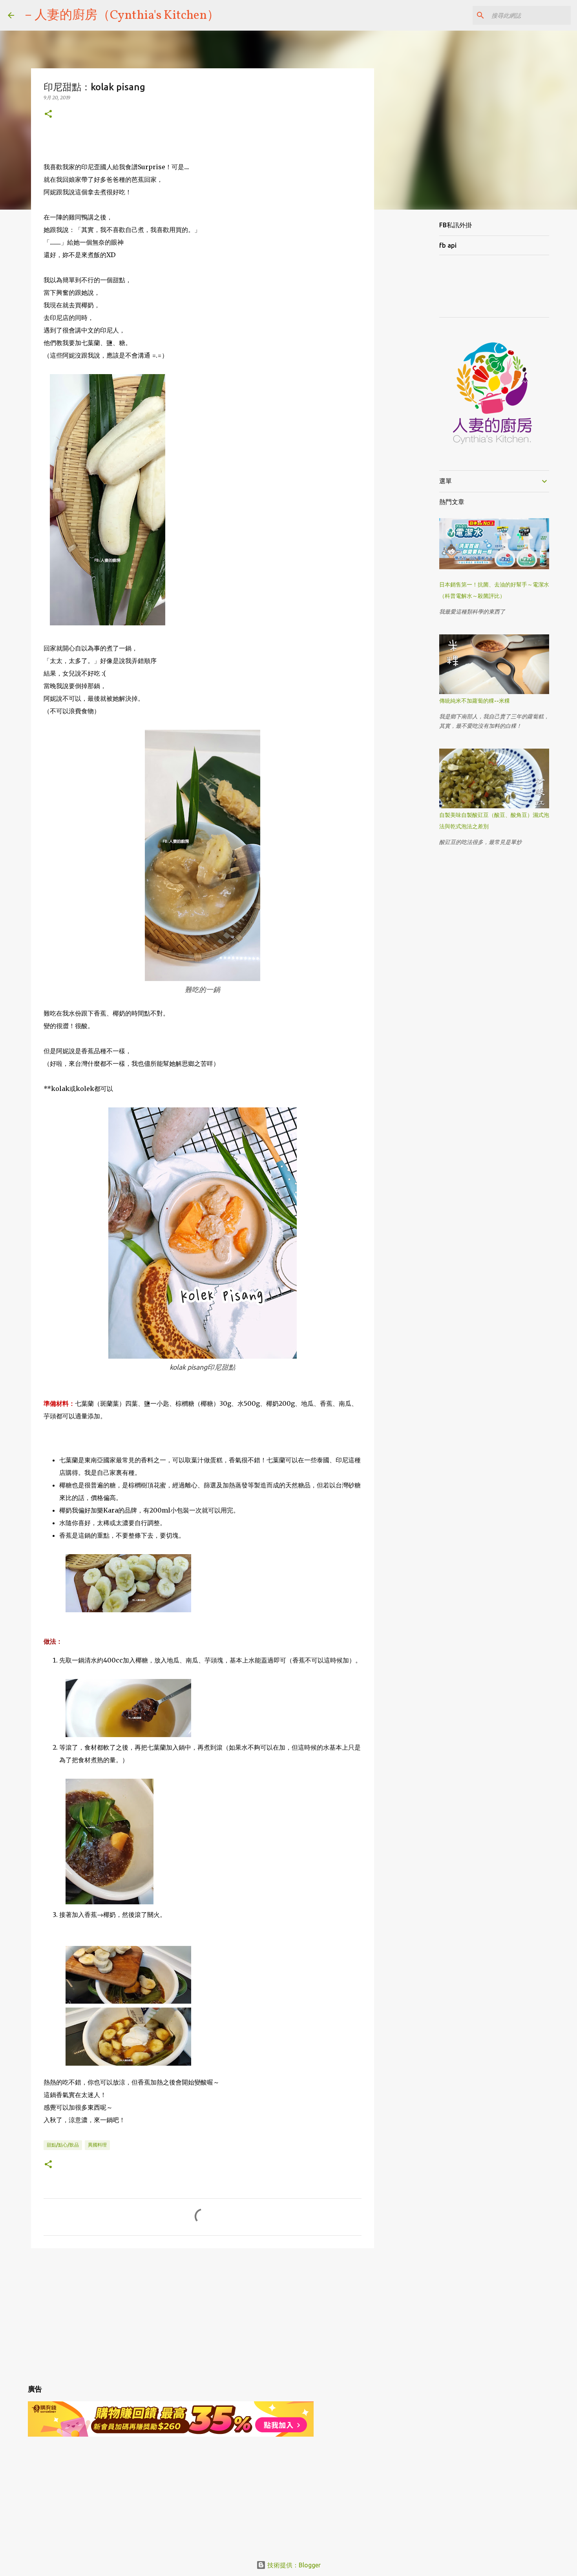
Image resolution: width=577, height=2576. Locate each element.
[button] (48, 114)
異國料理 (97, 2145)
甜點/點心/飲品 (63, 2145)
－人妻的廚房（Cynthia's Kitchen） (121, 16)
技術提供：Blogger (293, 2565)
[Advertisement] (203, 2315)
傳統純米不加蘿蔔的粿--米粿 (475, 701)
